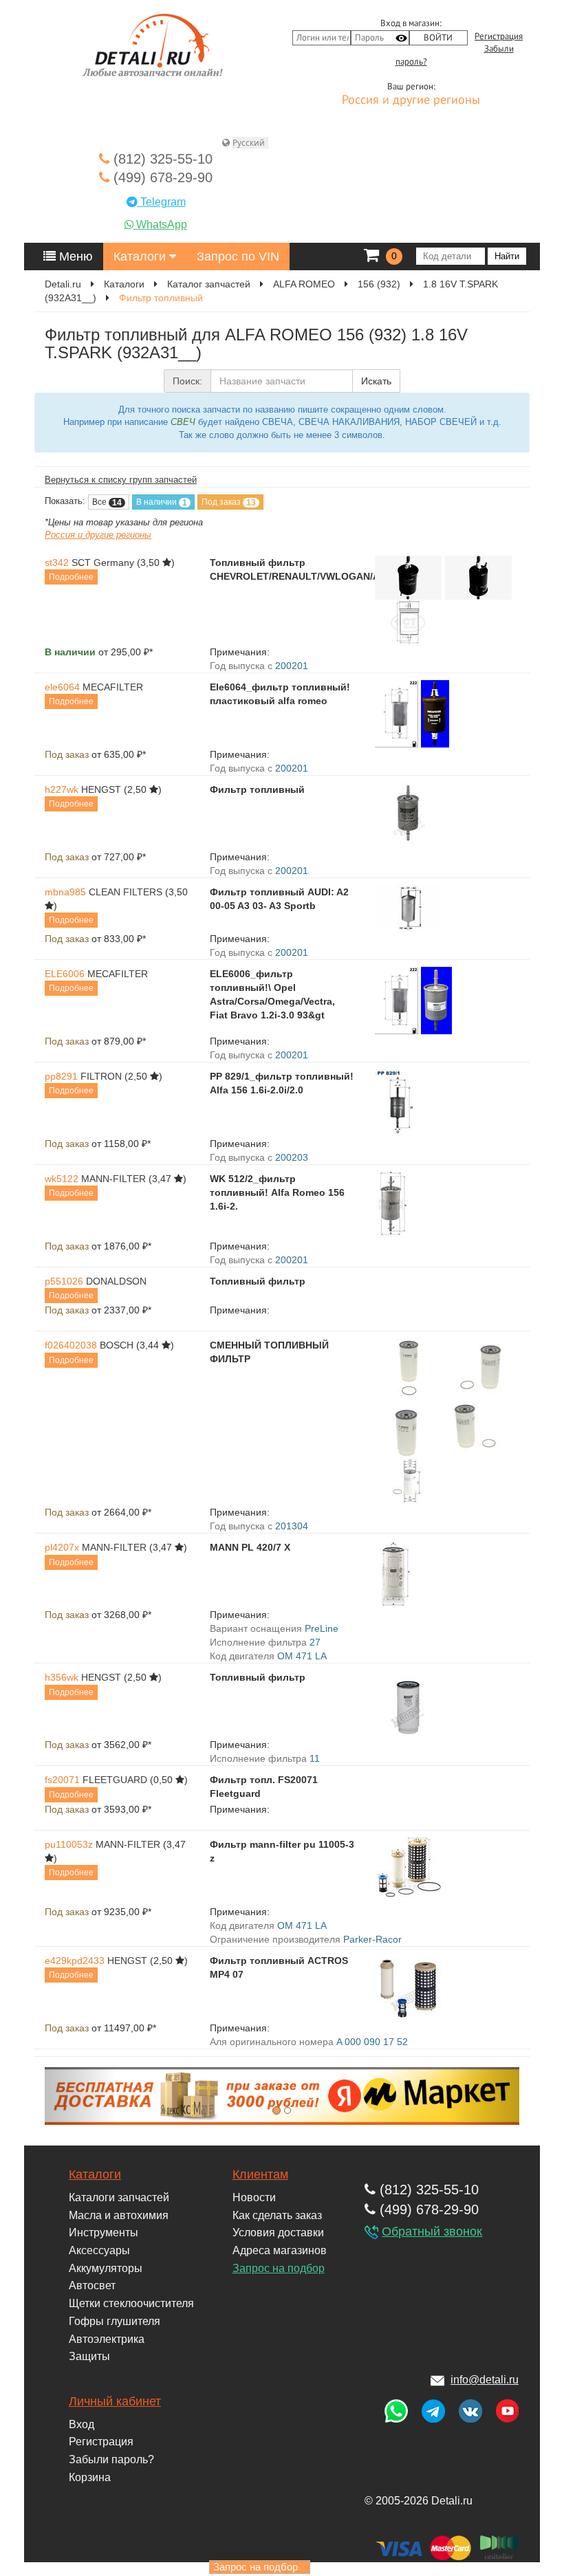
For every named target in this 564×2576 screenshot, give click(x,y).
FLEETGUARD (115, 1780)
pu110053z (69, 1844)
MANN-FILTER (113, 1179)
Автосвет (92, 2285)
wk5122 (62, 1179)
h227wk (62, 789)
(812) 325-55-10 (161, 159)
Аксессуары (99, 2250)
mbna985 (65, 892)
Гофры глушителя (115, 2321)
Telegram (162, 202)
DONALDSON (116, 1281)
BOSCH (117, 1345)
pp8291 (61, 1076)
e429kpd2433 (75, 1961)
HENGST (101, 789)
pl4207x (62, 1547)
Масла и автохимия (119, 2215)
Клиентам (260, 2174)
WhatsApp (160, 225)
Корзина (90, 2477)
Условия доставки (278, 2233)
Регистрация (499, 36)
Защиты (89, 2356)
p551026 (64, 1281)
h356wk (62, 1677)
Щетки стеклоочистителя (131, 2303)
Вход (82, 2424)
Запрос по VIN (238, 256)
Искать (376, 381)
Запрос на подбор (279, 2268)
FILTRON (101, 1076)
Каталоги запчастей (119, 2197)
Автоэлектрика (107, 2339)
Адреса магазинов (280, 2250)
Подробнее (71, 577)
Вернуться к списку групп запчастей (121, 480)
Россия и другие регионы (411, 100)
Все (107, 502)
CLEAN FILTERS (126, 892)
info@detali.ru (485, 2380)
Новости (254, 2197)
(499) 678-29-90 (161, 177)
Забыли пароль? (111, 2459)
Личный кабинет (115, 2401)
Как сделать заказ (277, 2215)
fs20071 (62, 1780)
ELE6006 (65, 974)
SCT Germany (103, 563)
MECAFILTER (113, 687)
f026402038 (71, 1345)
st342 (57, 563)
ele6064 (62, 687)
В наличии (162, 502)
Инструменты (104, 2233)
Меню (74, 256)
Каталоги (141, 256)
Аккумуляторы (106, 2268)
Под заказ (229, 502)
